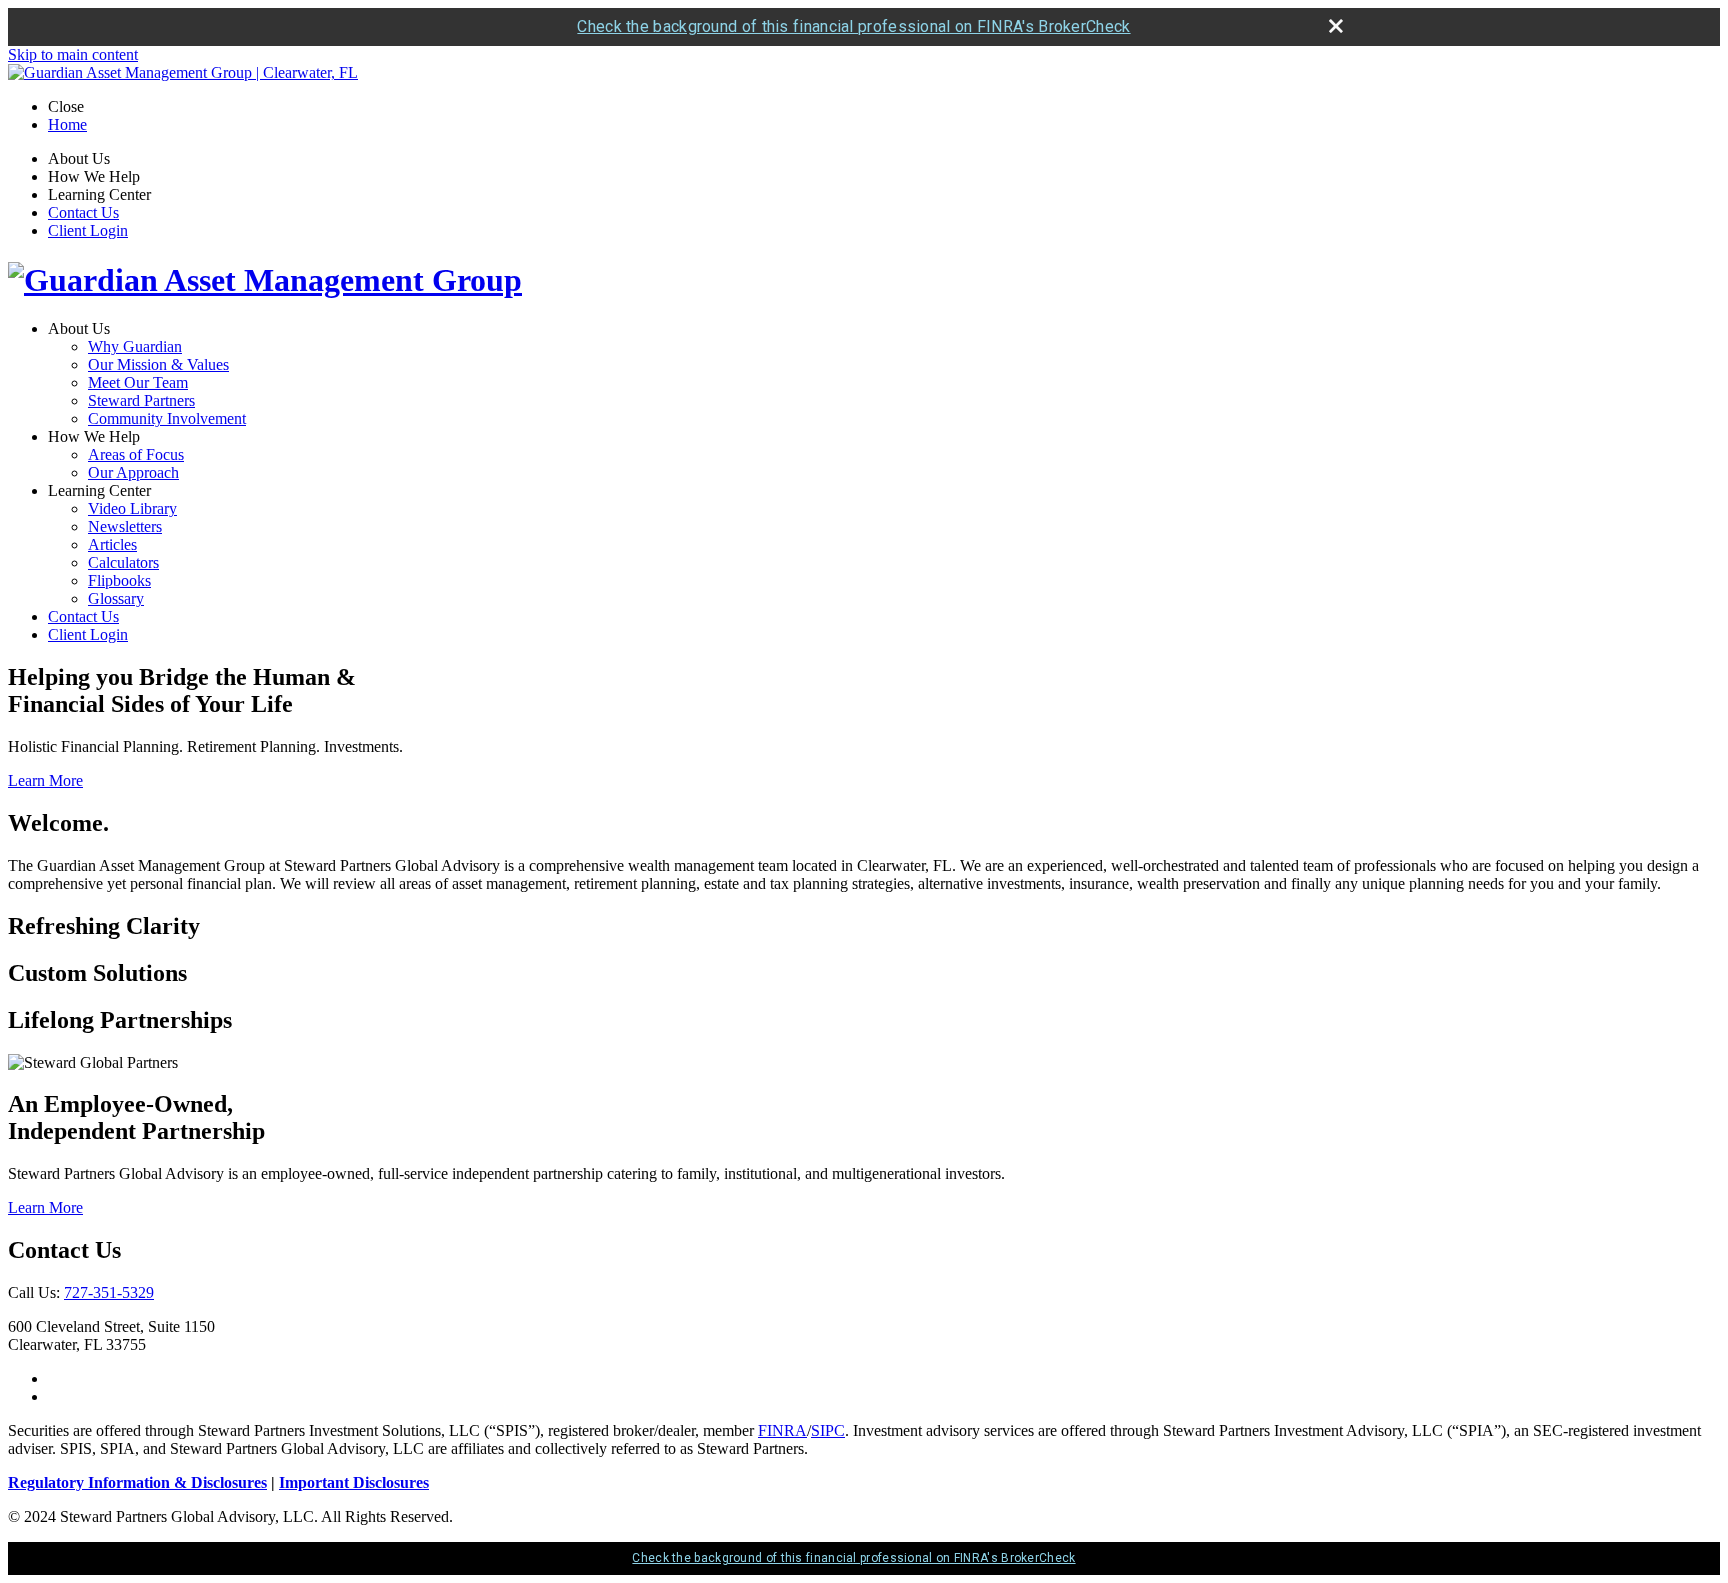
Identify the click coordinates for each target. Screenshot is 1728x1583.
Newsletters (125, 526)
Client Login (88, 230)
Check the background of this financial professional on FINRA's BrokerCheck (853, 26)
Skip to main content (73, 54)
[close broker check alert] (1336, 26)
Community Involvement (167, 418)
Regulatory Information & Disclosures (137, 1482)
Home (67, 124)
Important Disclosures (354, 1482)
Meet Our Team (138, 382)
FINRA (782, 1430)
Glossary (116, 598)
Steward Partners (141, 400)
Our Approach (133, 472)
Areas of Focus (136, 454)
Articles (112, 544)
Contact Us (83, 212)
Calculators (123, 562)
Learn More (45, 780)
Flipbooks (119, 580)
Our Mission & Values (158, 364)
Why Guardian (135, 346)
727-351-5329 (109, 1292)
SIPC (828, 1430)
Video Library (132, 508)
